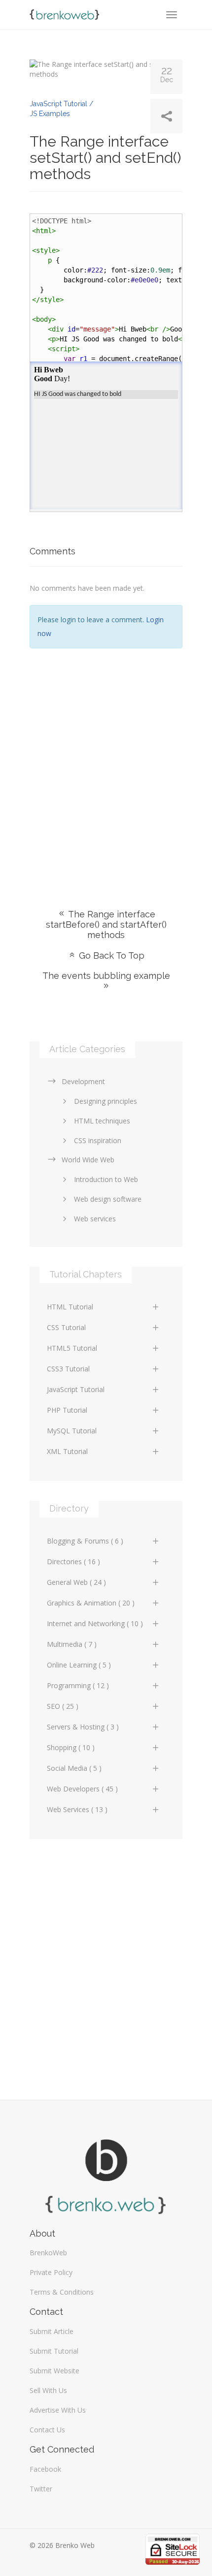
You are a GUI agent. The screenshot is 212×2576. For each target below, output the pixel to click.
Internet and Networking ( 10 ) (95, 1623)
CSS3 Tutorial (68, 1369)
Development (83, 1081)
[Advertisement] (106, 764)
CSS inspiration (98, 1140)
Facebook (45, 2469)
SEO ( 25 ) (63, 1706)
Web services (95, 1219)
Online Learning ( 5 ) (79, 1665)
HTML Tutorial (70, 1307)
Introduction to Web (106, 1179)
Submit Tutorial (54, 2351)
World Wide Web (88, 1160)
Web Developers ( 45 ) (82, 1789)
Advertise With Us (58, 2410)
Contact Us (47, 2430)
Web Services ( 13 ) (77, 1809)
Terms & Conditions (62, 2292)
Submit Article (52, 2331)
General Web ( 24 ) (76, 1582)
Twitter (41, 2489)
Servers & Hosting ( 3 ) (83, 1727)
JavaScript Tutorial (76, 1389)
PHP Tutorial (67, 1410)
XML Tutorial (67, 1451)
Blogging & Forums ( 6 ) (85, 1541)
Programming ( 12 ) (78, 1685)
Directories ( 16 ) (73, 1561)
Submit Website (54, 2371)
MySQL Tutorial (72, 1431)
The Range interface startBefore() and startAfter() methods (106, 924)
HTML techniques (102, 1121)
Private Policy (51, 2272)
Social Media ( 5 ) (74, 1768)
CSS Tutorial (66, 1327)
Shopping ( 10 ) (71, 1747)
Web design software (108, 1199)
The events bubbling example (106, 976)
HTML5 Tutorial (72, 1348)
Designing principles (106, 1101)
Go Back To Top (110, 955)
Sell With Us (48, 2390)
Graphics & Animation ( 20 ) (91, 1603)
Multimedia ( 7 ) (72, 1644)
